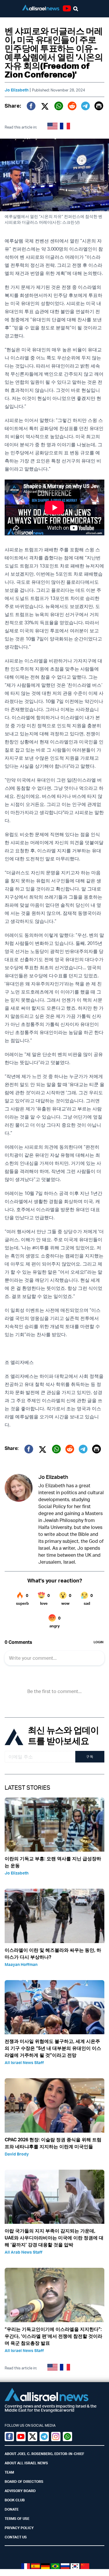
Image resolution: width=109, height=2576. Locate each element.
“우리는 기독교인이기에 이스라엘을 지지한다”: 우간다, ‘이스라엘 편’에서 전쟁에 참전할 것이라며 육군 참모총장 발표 (53, 2336)
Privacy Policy (19, 2528)
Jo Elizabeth (17, 90)
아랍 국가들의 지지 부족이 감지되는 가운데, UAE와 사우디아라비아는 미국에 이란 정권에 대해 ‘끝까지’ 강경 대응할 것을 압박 (54, 2238)
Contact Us (16, 2537)
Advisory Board (20, 2491)
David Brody (17, 2154)
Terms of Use (17, 2519)
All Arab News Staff (24, 2252)
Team (9, 2472)
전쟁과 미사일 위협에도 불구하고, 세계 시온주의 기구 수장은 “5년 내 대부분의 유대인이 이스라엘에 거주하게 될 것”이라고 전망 (53, 2048)
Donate (12, 2509)
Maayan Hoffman (21, 1964)
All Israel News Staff (24, 2062)
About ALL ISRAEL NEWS (26, 2463)
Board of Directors (24, 2482)
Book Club (15, 2500)
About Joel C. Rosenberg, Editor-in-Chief (44, 2454)
